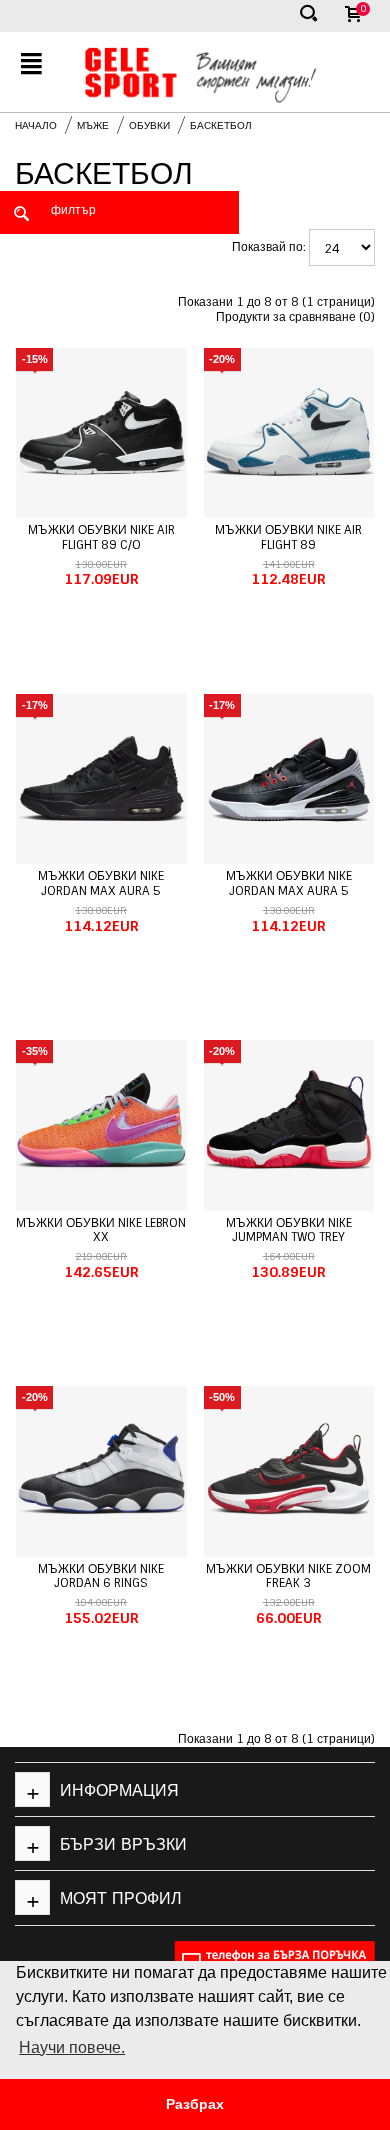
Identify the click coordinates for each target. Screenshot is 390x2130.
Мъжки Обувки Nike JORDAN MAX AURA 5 (101, 883)
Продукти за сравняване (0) (295, 317)
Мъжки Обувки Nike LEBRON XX (101, 1230)
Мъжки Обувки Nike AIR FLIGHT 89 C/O (101, 537)
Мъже (93, 125)
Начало (36, 125)
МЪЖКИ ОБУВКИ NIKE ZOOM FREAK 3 (288, 1576)
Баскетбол (221, 125)
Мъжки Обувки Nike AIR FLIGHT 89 (288, 537)
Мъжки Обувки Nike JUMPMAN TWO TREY (289, 1230)
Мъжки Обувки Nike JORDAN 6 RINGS (101, 1576)
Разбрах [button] (195, 2104)
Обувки (149, 125)
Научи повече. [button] (72, 2047)
